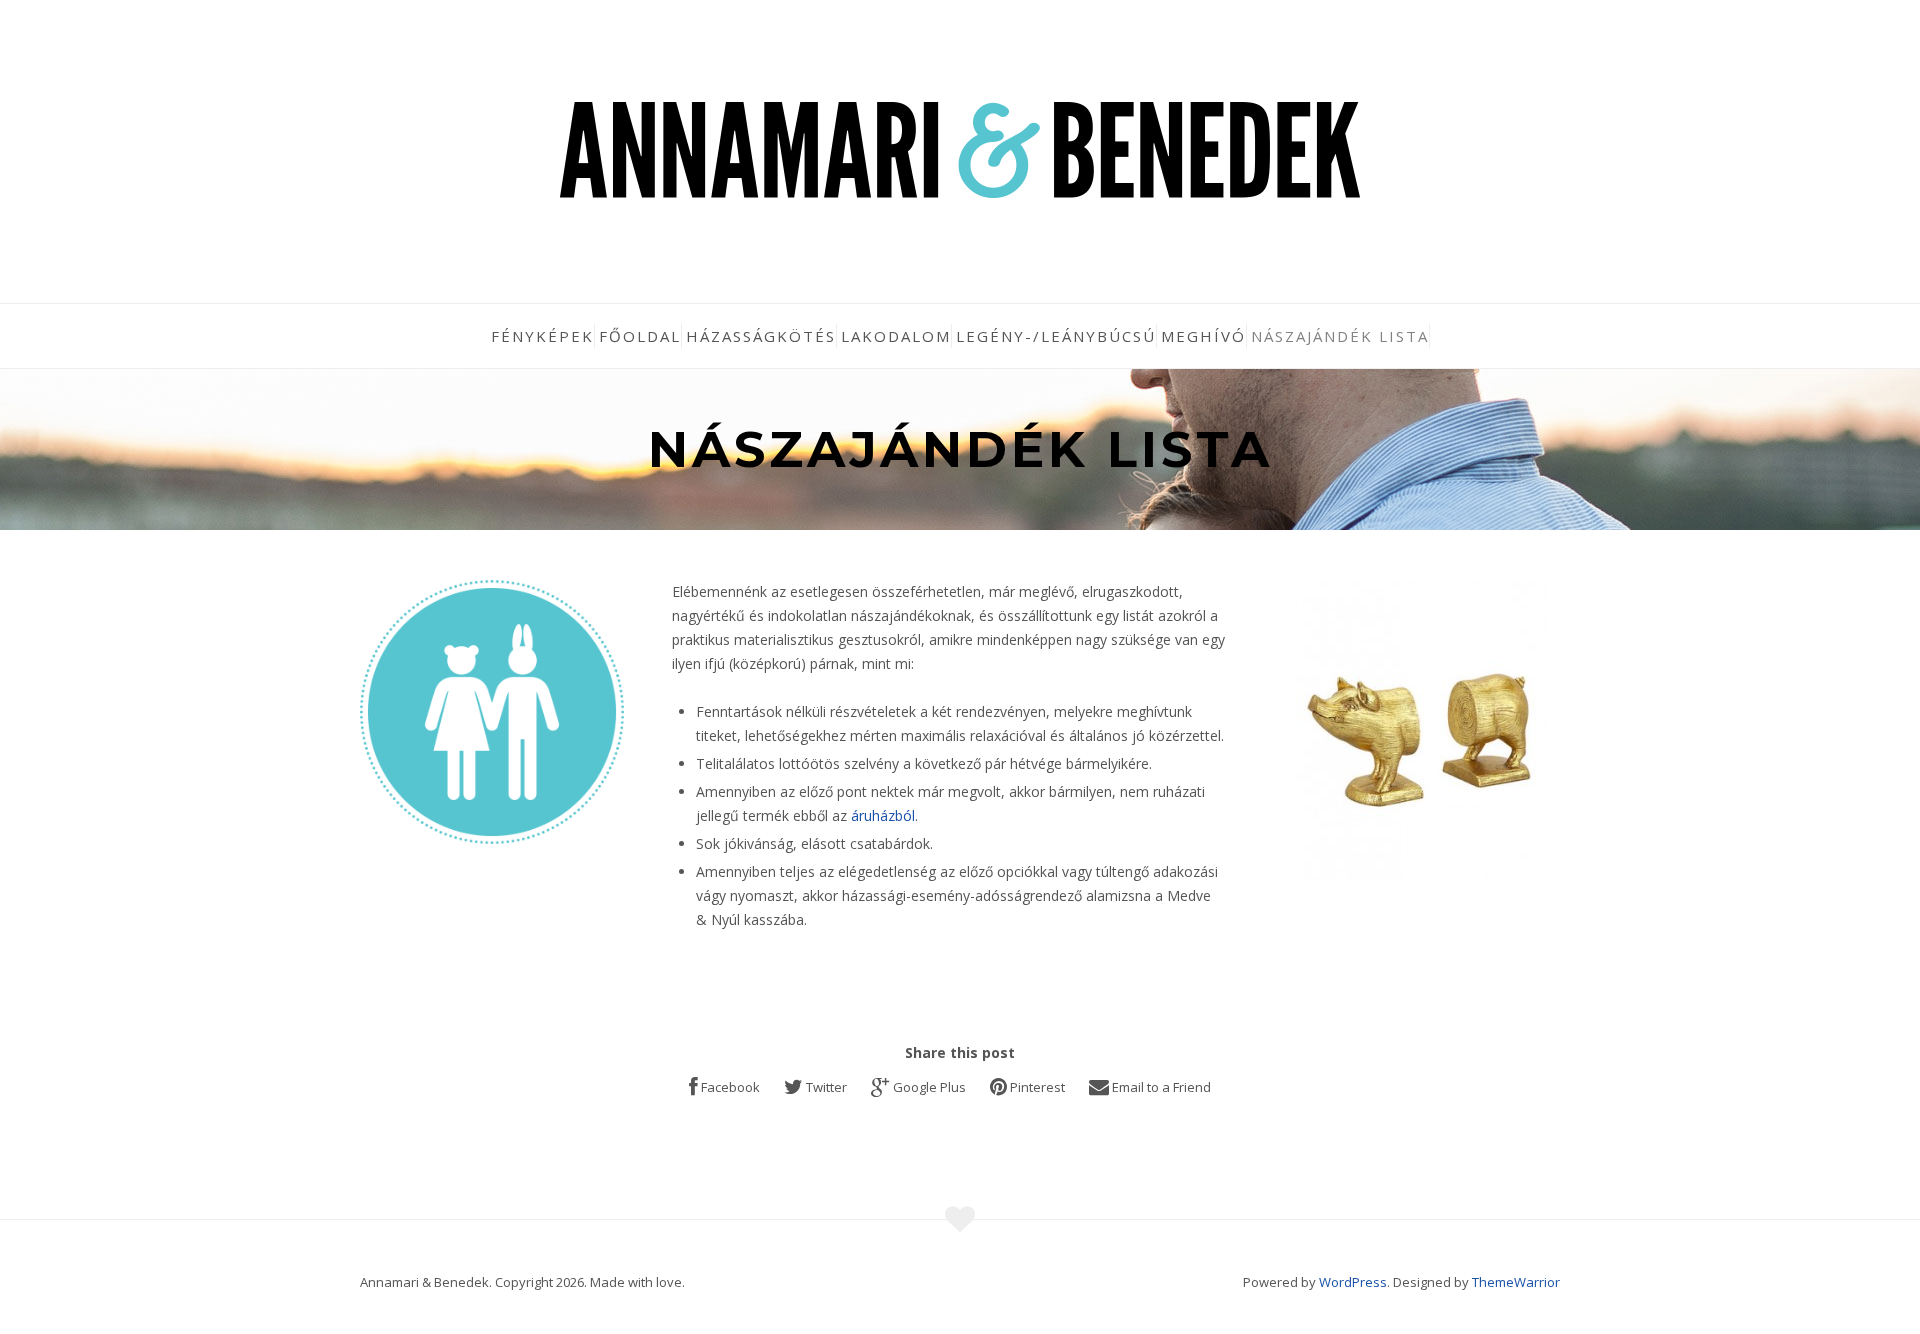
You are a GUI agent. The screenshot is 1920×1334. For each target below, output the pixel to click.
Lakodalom (896, 336)
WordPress (1353, 1282)
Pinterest (1037, 1087)
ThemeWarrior (1516, 1282)
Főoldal (640, 336)
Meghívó (1203, 336)
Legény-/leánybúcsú (1056, 336)
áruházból (883, 815)
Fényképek (542, 336)
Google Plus (929, 1087)
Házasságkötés (761, 336)
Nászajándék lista (1340, 336)
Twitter (826, 1087)
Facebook (730, 1087)
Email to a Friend (1161, 1087)
